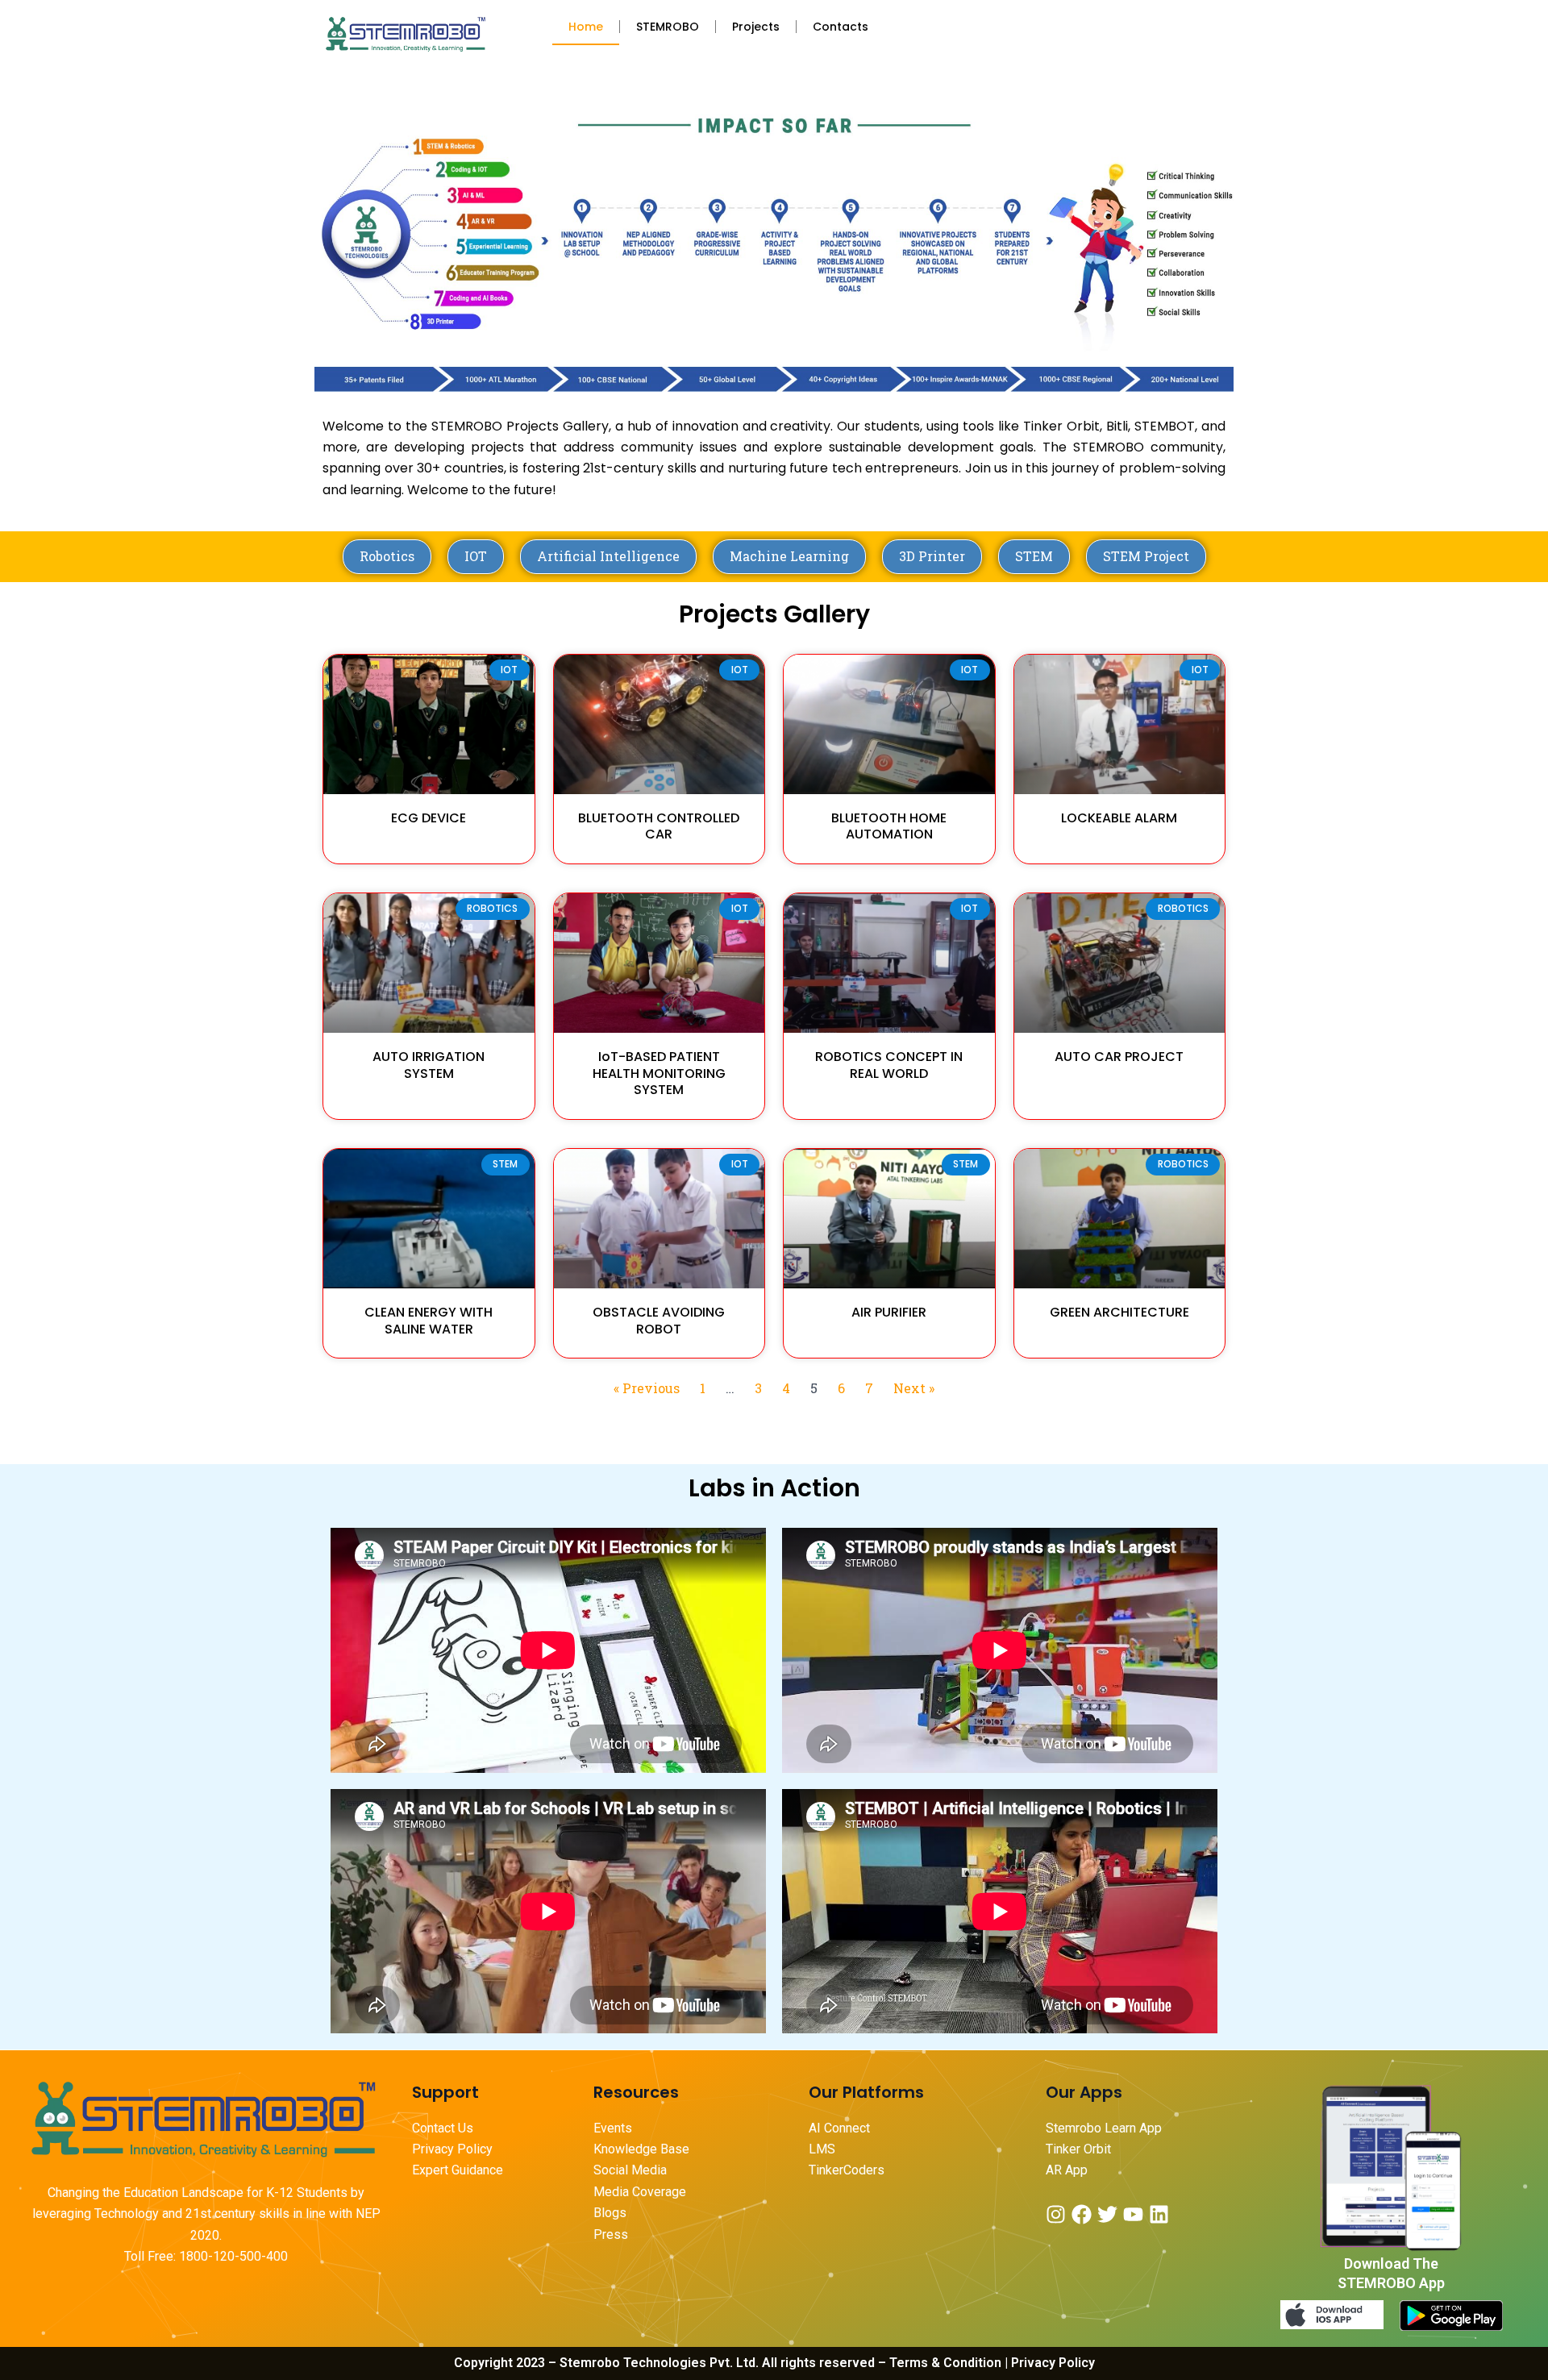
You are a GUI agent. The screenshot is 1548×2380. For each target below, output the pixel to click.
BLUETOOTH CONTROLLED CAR (659, 826)
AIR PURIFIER (889, 1312)
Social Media (630, 2170)
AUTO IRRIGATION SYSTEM (429, 1065)
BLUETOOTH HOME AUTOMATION (889, 826)
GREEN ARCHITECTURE (1119, 1312)
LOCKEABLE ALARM (1119, 818)
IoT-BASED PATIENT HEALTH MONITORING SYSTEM (659, 1073)
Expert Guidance (458, 2170)
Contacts (841, 27)
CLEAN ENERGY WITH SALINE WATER (429, 1321)
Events (613, 2128)
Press (611, 2234)
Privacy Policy (452, 2149)
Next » (914, 1388)
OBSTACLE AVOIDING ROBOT (659, 1321)
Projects (756, 27)
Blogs (612, 2213)
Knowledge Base (641, 2149)
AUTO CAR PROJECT (1119, 1057)
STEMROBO (668, 27)
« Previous (647, 1388)
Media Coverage (640, 2192)
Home (586, 27)
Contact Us (443, 2128)
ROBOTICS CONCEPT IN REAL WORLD (889, 1065)
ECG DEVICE (429, 818)
